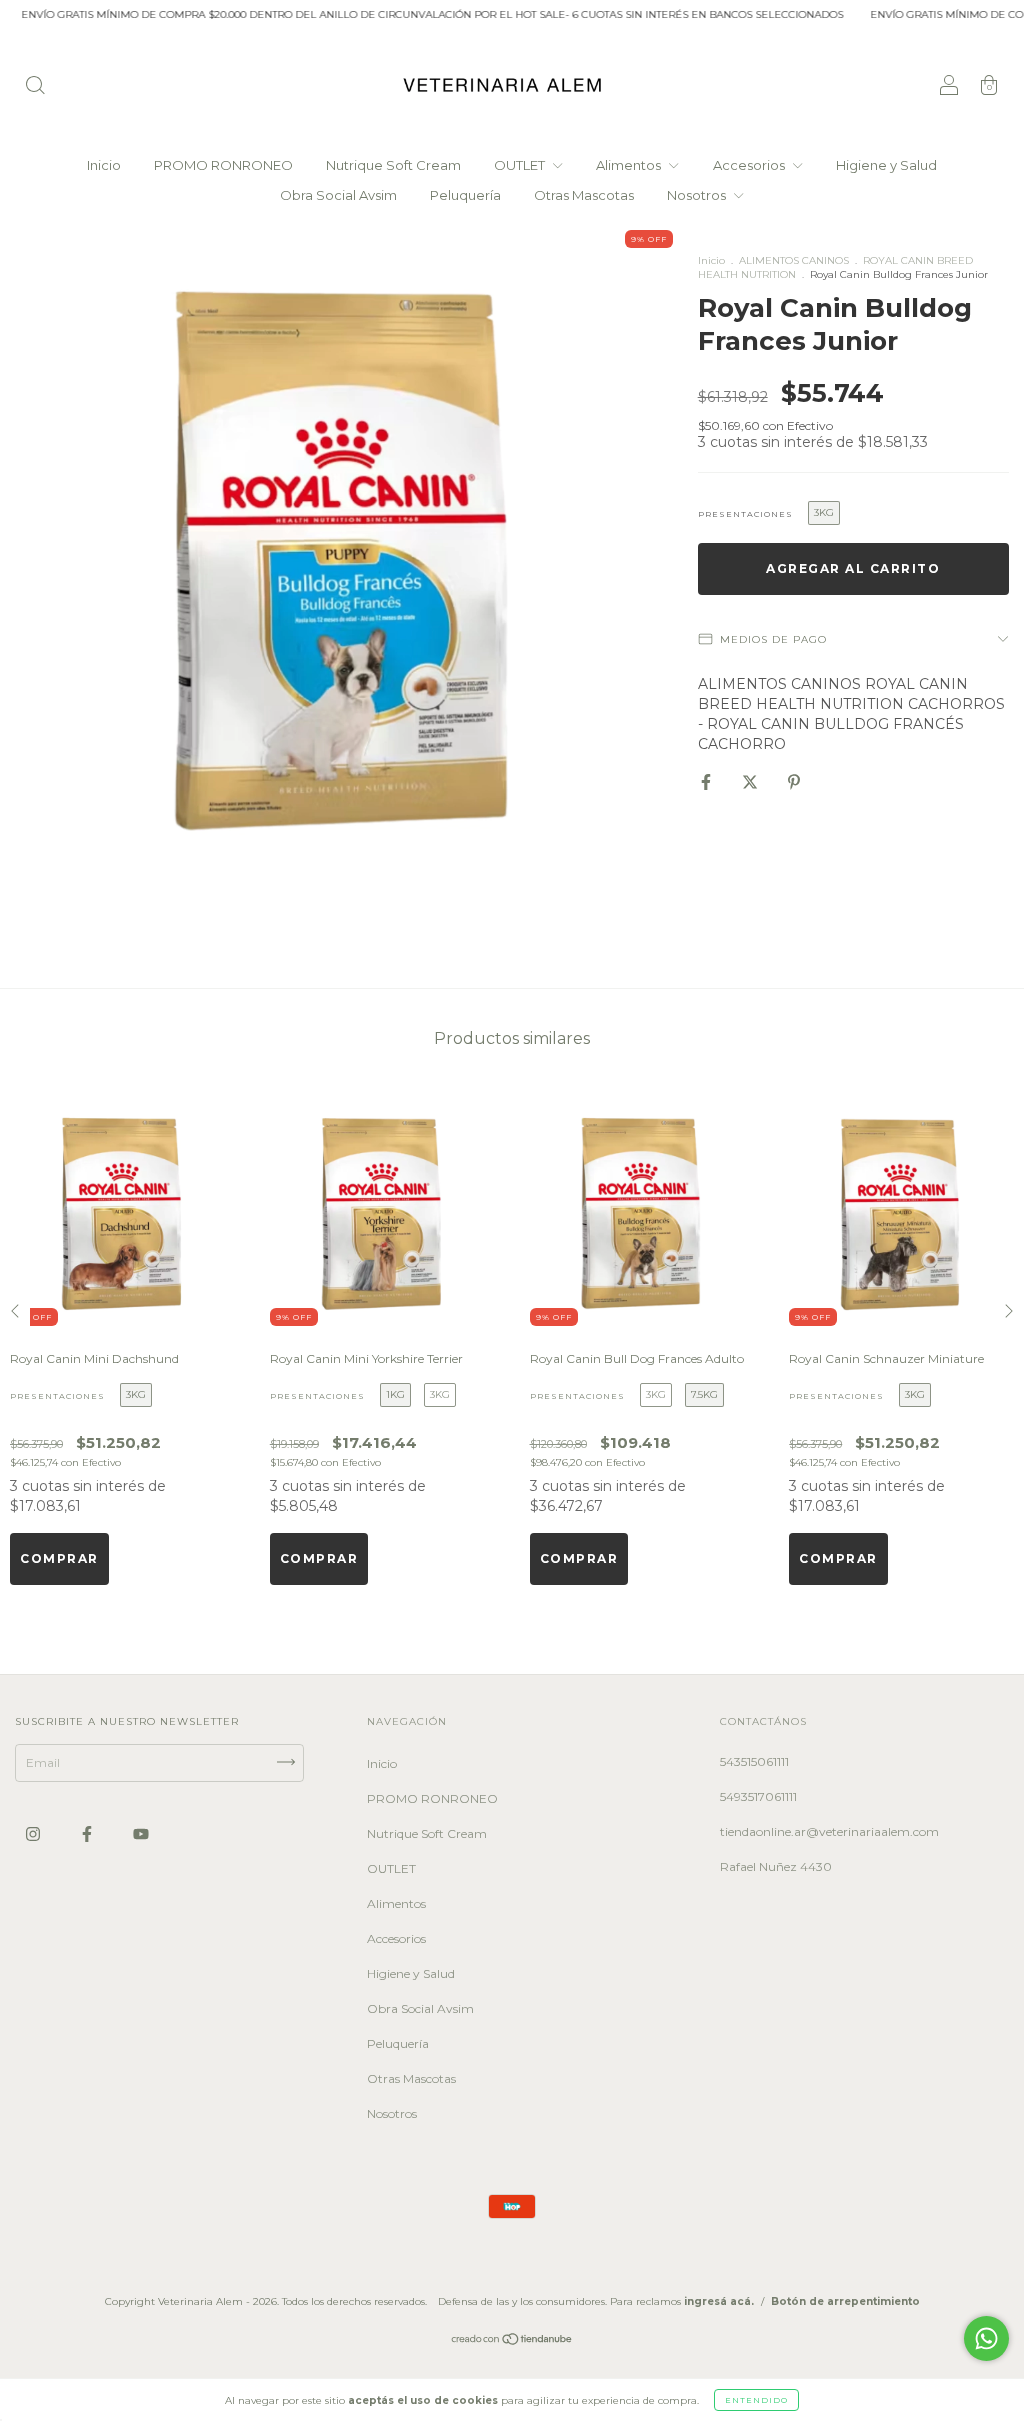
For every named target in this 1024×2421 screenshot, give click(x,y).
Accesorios (750, 165)
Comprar (59, 1558)
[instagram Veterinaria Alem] (34, 1833)
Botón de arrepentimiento (845, 2301)
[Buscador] (35, 87)
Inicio (104, 165)
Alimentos (630, 165)
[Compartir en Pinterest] (794, 781)
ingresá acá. (719, 2301)
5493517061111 (758, 1796)
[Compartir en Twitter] (751, 781)
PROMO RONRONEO (223, 165)
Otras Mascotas (584, 195)
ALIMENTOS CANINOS (794, 260)
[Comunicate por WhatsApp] (986, 2338)
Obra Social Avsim (338, 195)
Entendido (756, 2400)
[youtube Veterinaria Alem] (141, 1833)
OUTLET (521, 165)
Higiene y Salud (886, 165)
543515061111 (754, 1761)
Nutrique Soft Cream (393, 165)
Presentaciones (745, 514)
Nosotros (698, 195)
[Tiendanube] (512, 2340)
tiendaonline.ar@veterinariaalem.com (829, 1831)
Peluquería (465, 195)
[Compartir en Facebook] (707, 781)
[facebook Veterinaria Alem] (88, 1833)
